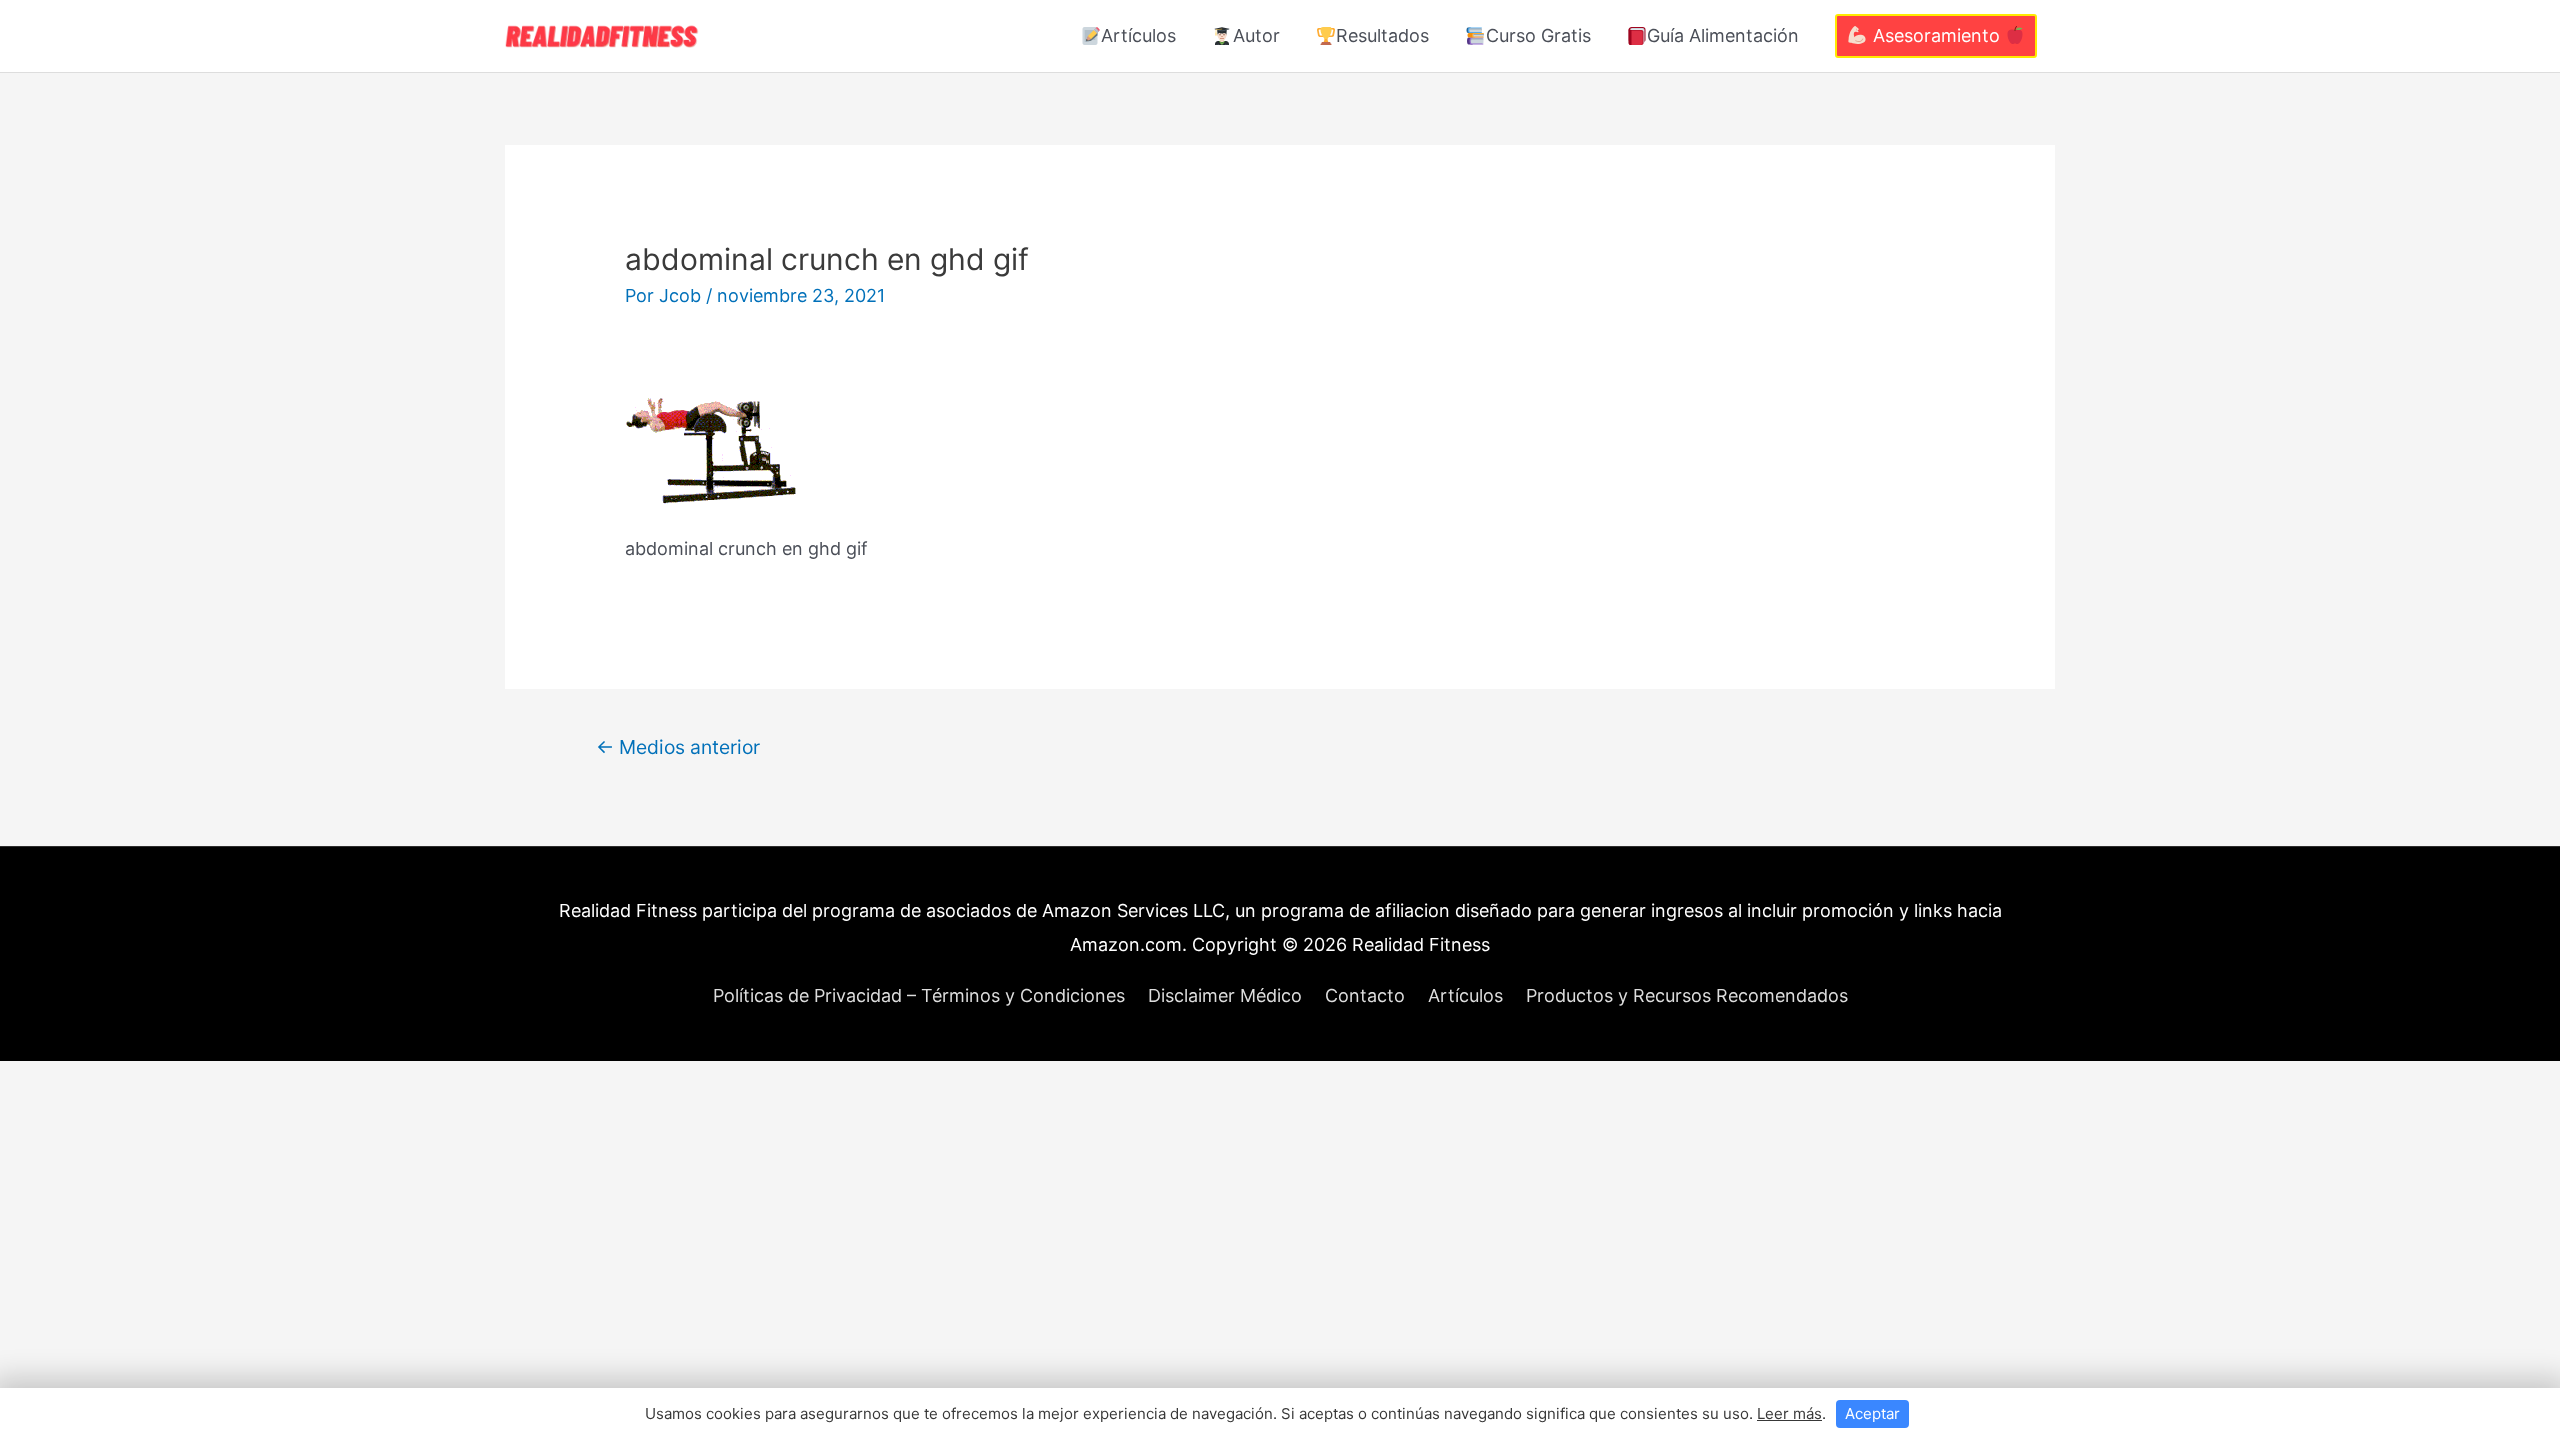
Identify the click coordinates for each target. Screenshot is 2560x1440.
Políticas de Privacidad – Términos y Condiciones (919, 995)
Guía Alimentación (1723, 35)
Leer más (1789, 1413)
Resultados (1382, 35)
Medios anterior (678, 747)
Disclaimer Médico (1225, 995)
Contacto (1365, 995)
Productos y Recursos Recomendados (1687, 995)
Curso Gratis (1538, 35)
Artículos (1138, 35)
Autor (1256, 35)
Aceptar (1872, 1413)
